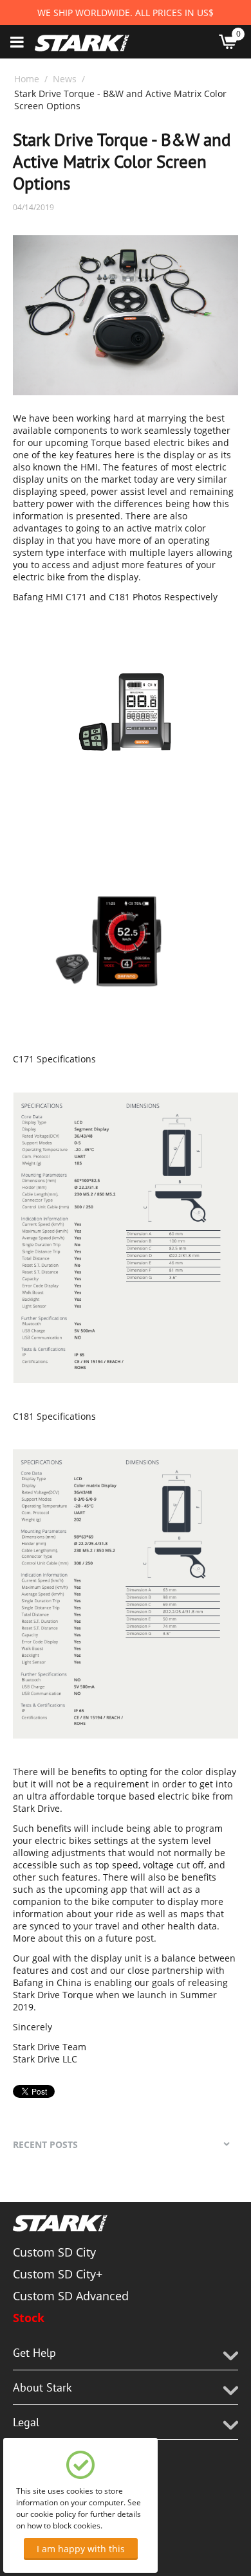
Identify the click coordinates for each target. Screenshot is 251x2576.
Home (27, 79)
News (65, 79)
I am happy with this (81, 2549)
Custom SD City (54, 2252)
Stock (29, 2318)
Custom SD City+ (58, 2274)
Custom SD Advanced (71, 2296)
